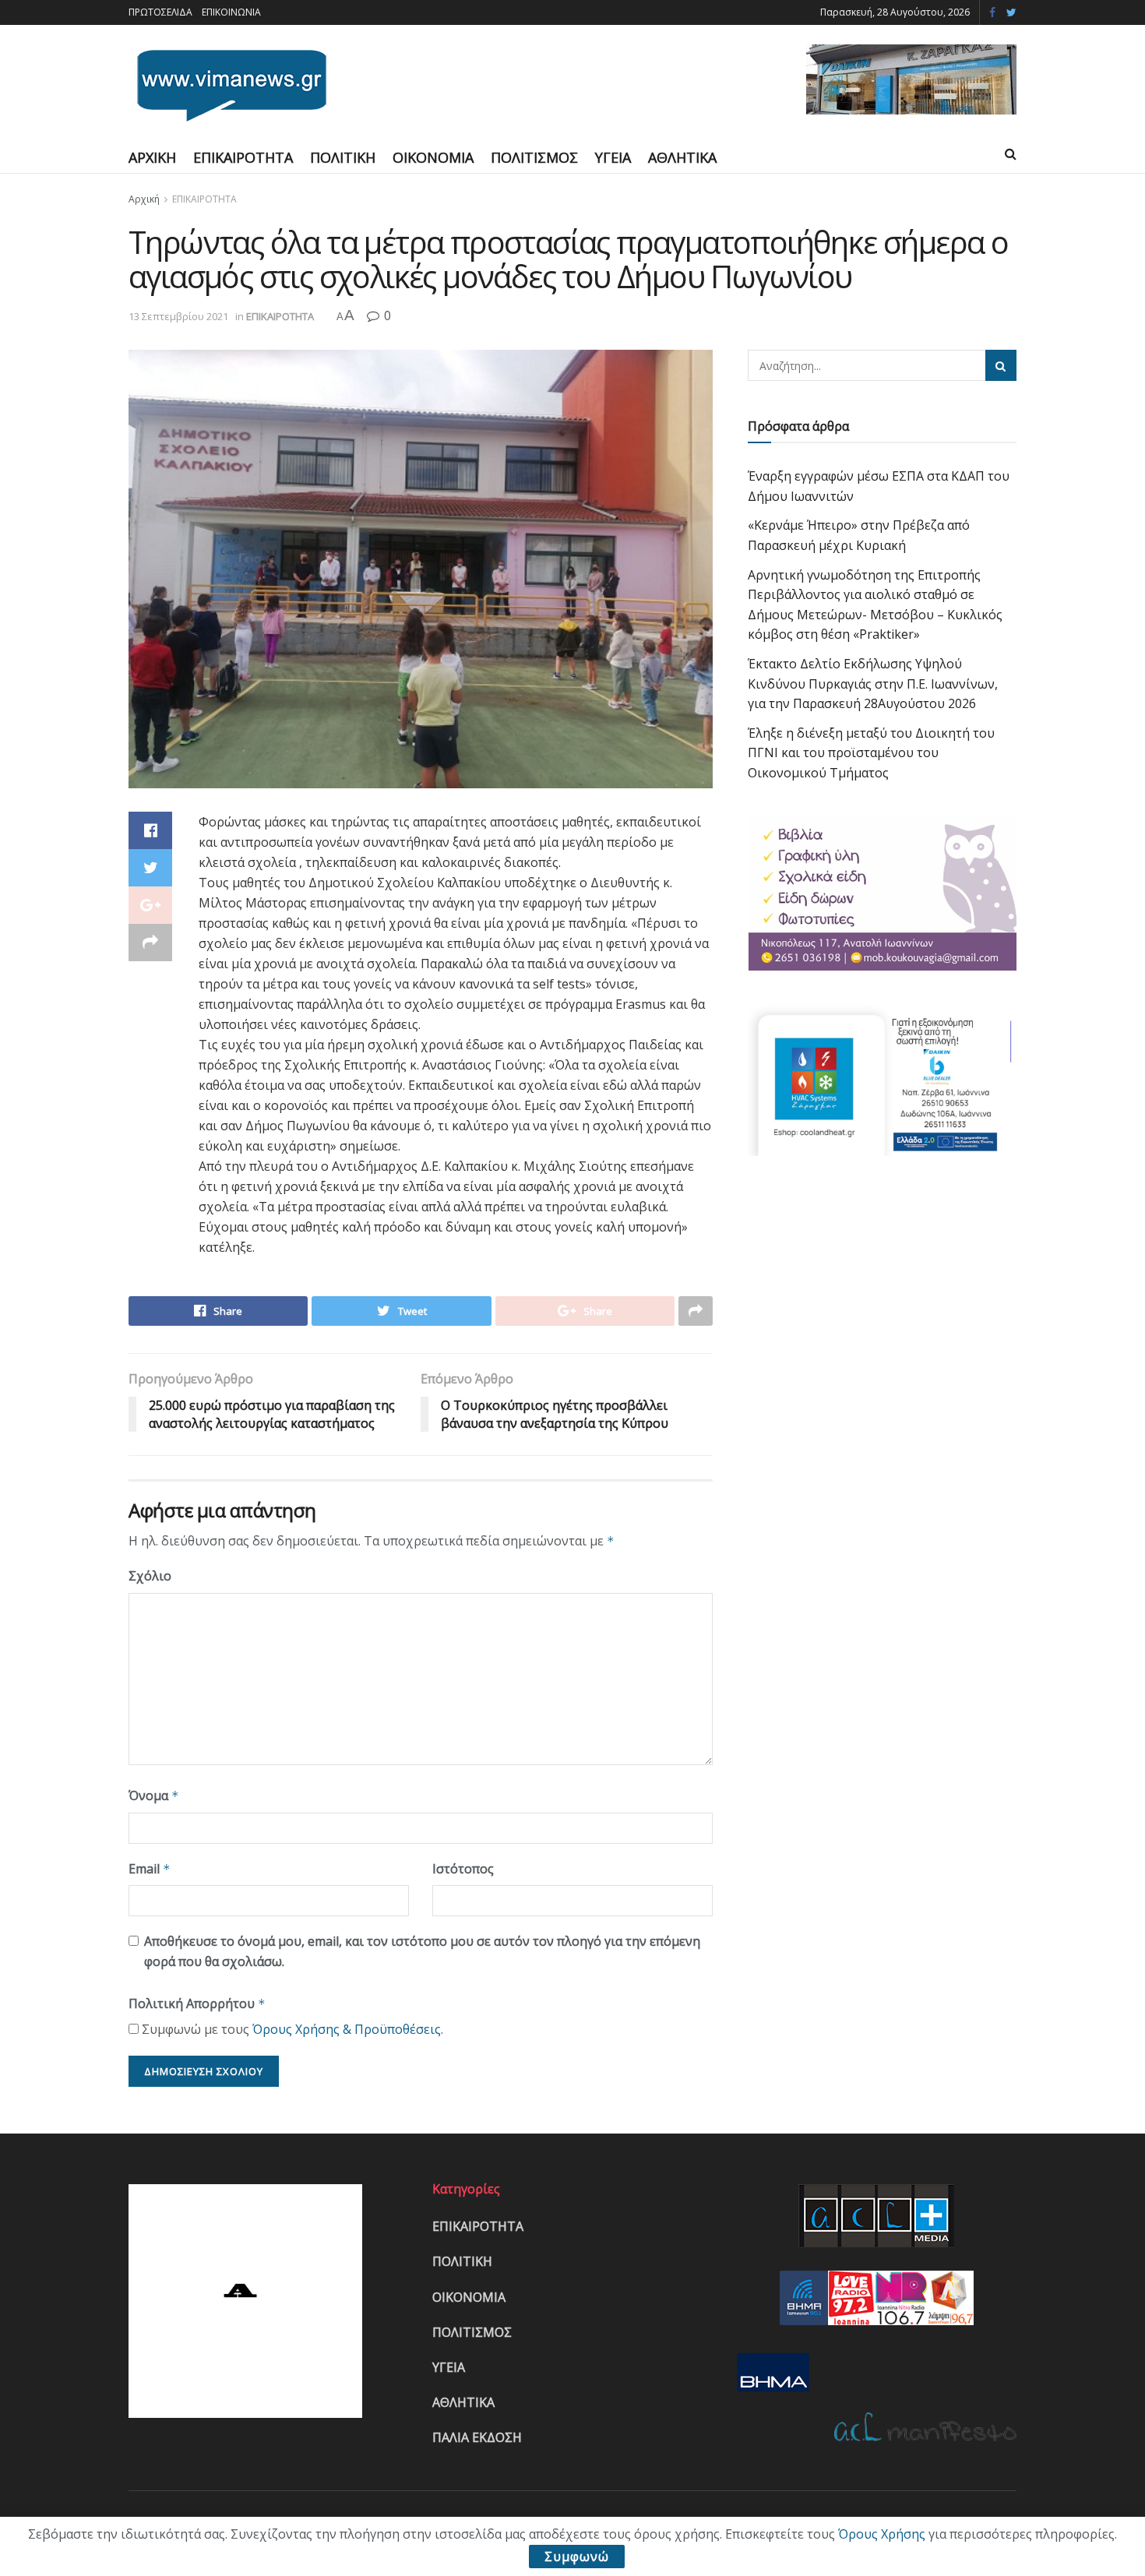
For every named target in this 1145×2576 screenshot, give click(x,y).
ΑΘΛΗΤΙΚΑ (682, 157)
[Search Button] (1001, 365)
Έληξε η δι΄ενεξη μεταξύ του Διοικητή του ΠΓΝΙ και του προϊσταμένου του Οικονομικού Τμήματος (871, 753)
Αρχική (144, 199)
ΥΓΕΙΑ (613, 157)
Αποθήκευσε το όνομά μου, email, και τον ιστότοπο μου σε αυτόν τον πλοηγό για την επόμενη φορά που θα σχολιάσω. (422, 1951)
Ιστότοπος (463, 1869)
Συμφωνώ (577, 2557)
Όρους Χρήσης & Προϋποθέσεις (347, 2029)
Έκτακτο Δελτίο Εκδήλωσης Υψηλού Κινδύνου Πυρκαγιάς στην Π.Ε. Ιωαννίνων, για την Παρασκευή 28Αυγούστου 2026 (873, 684)
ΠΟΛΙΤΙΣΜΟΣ (534, 157)
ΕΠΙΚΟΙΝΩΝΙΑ (231, 12)
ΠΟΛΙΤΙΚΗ (343, 157)
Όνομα (154, 1795)
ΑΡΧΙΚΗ (152, 157)
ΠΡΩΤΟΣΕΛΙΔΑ (160, 12)
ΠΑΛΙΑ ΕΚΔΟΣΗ (477, 2437)
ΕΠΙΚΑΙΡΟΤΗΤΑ (243, 157)
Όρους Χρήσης (882, 2534)
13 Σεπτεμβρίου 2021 (178, 316)
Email (150, 1869)
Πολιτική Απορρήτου (197, 2003)
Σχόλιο (150, 1576)
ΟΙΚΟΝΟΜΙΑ (433, 157)
